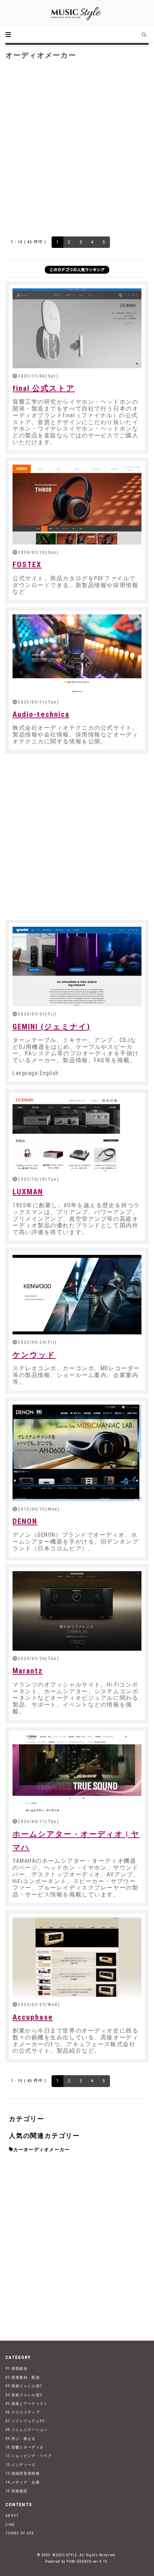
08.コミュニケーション (27, 2430)
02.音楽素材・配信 (23, 2377)
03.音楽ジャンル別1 (24, 2386)
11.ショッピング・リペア (29, 2456)
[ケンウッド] (77, 1295)
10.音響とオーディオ (25, 2447)
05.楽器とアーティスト (27, 2404)
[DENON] (77, 1453)
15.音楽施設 (16, 2491)
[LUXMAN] (77, 1134)
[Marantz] (77, 1611)
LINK (10, 2525)
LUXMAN (28, 1192)
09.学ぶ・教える (21, 2439)
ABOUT (12, 2516)
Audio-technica (41, 714)
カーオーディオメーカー (41, 2150)
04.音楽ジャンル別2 (24, 2395)
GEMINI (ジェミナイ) (51, 1027)
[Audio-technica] (77, 654)
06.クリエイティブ (23, 2412)
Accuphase (33, 2017)
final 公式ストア (44, 388)
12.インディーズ (21, 2465)
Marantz (28, 1671)
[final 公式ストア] (77, 328)
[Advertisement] (77, 147)
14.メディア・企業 (23, 2482)
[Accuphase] (77, 1957)
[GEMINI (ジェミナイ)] (77, 966)
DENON (25, 1521)
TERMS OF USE (20, 2533)
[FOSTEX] (77, 504)
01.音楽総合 (16, 2368)
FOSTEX (27, 565)
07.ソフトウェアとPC (25, 2421)
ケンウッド (34, 1355)
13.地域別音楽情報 (23, 2473)
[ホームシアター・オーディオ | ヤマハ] (77, 1774)
